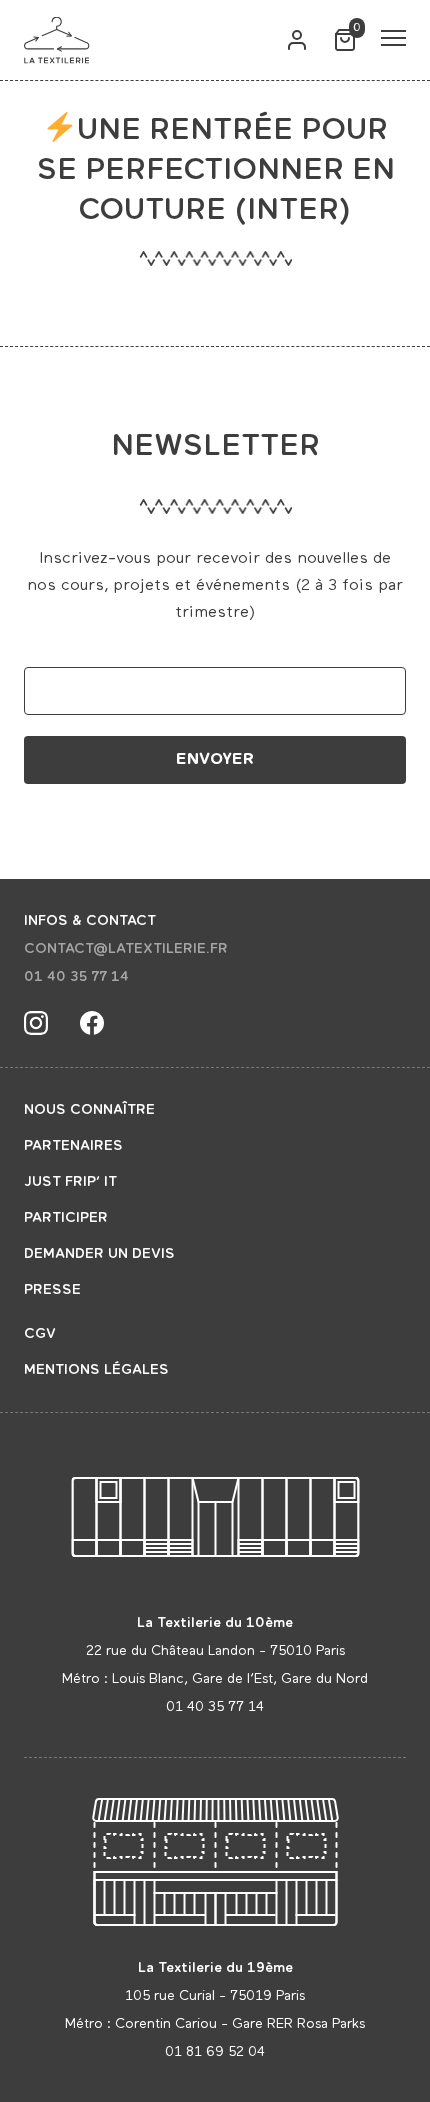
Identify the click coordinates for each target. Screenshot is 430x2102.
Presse (52, 1290)
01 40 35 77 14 (76, 977)
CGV (40, 1334)
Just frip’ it (70, 1182)
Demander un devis (99, 1254)
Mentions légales (96, 1370)
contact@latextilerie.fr (126, 949)
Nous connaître (89, 1110)
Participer (66, 1218)
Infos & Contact (90, 921)
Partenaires (73, 1146)
